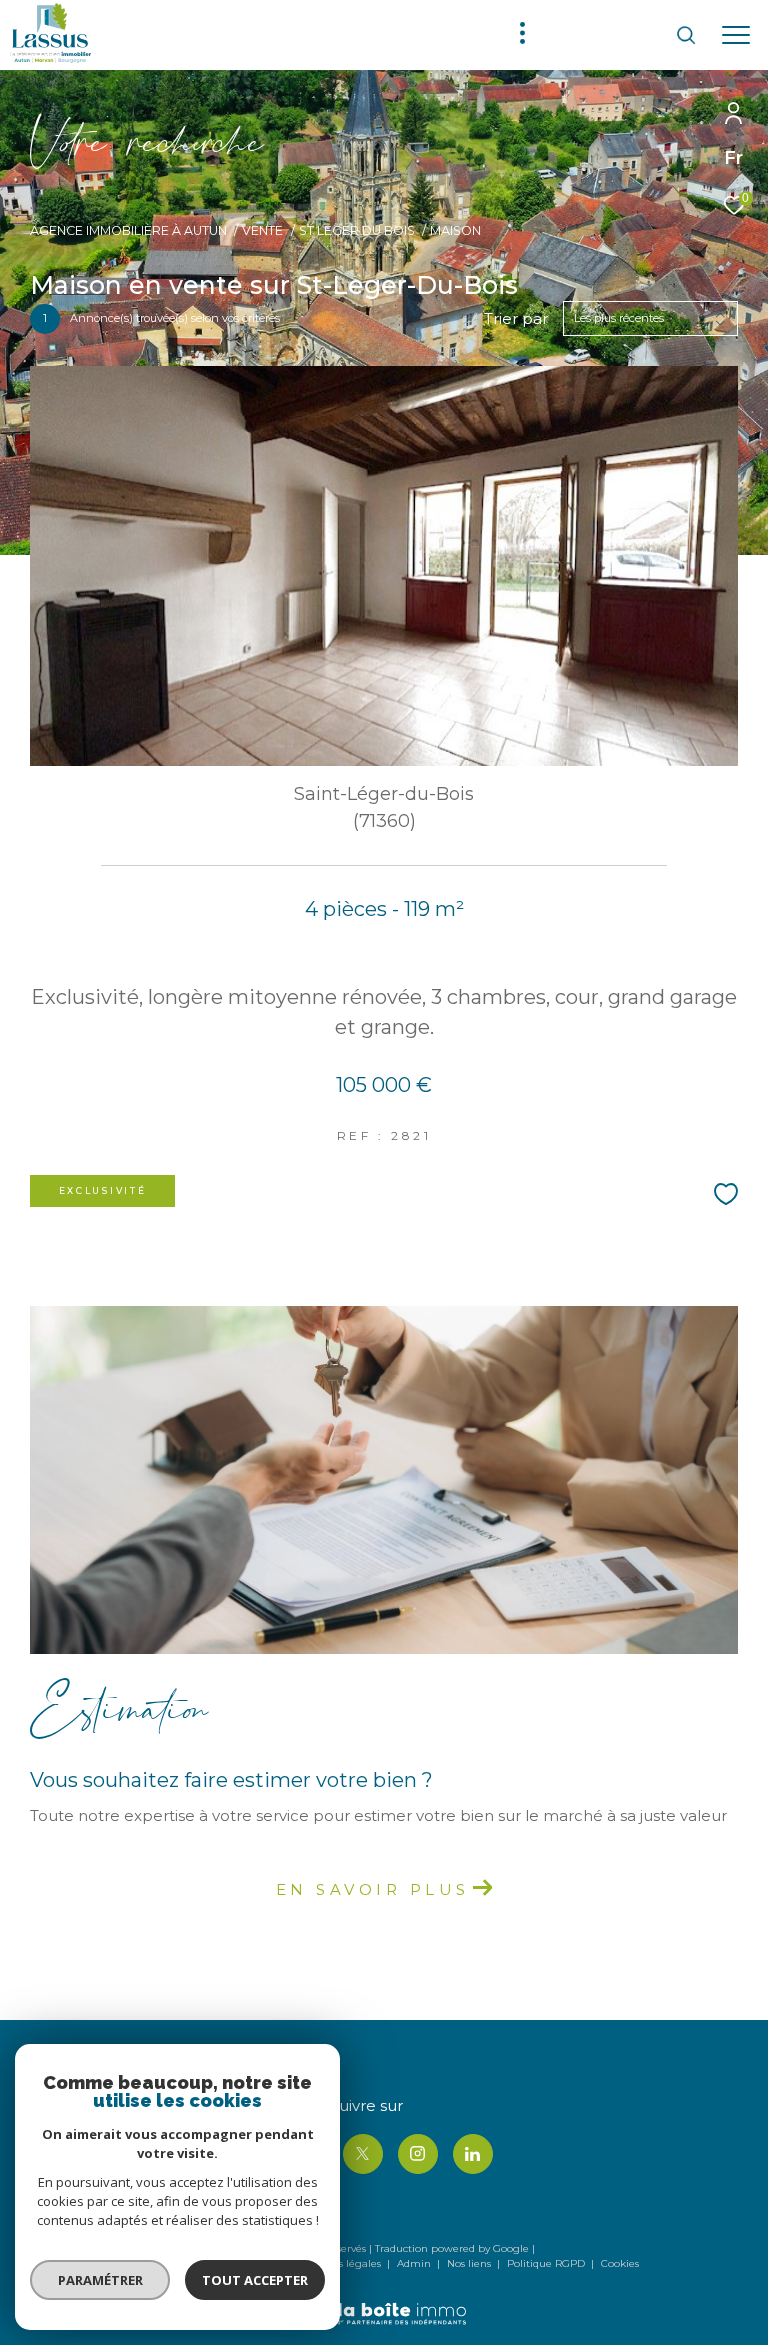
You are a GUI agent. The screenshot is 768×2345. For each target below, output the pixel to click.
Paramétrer (100, 2280)
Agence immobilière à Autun (128, 230)
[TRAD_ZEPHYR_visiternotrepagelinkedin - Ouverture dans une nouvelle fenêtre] (473, 2154)
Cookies (620, 2264)
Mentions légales (340, 2263)
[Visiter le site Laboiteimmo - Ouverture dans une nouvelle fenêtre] (384, 2300)
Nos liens (470, 2263)
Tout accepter (255, 2280)
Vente (262, 230)
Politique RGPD (546, 2263)
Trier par (516, 319)
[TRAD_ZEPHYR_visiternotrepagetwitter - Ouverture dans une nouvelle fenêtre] (363, 2154)
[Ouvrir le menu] (736, 35)
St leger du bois (357, 230)
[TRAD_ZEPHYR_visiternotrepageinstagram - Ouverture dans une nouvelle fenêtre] (418, 2154)
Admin (415, 2263)
